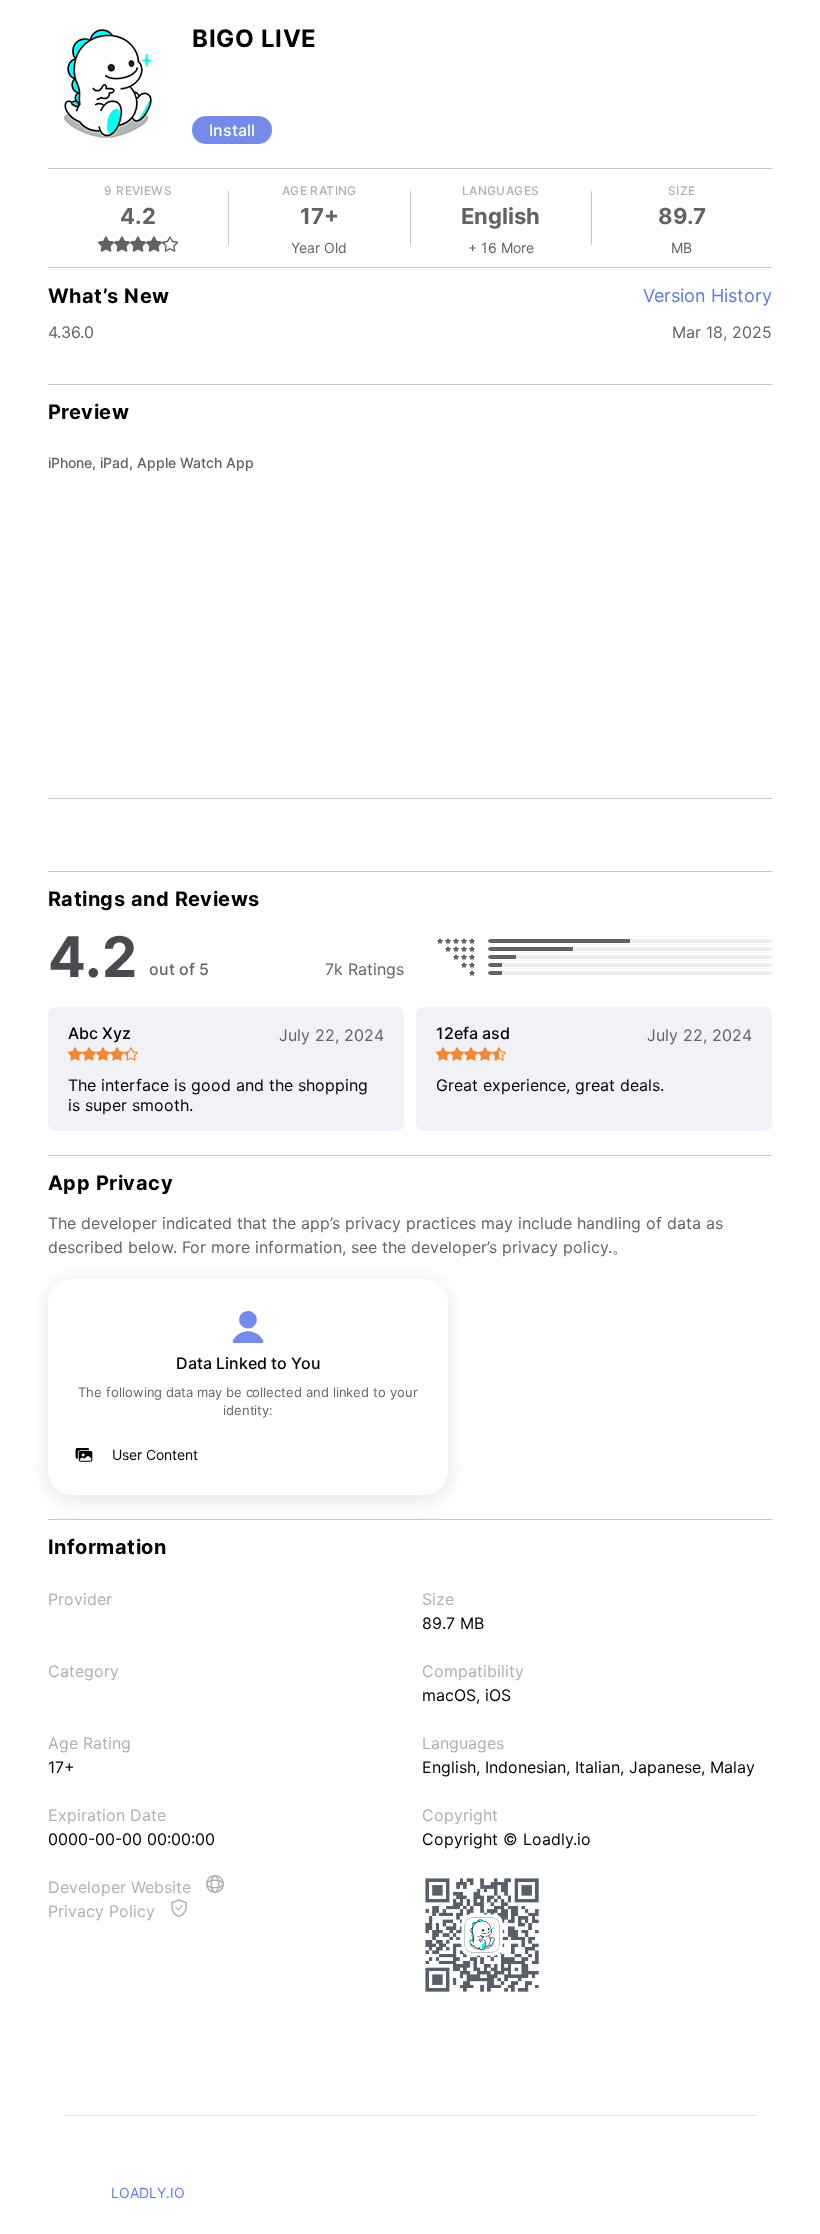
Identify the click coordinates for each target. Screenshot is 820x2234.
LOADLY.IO (148, 2192)
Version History (707, 295)
